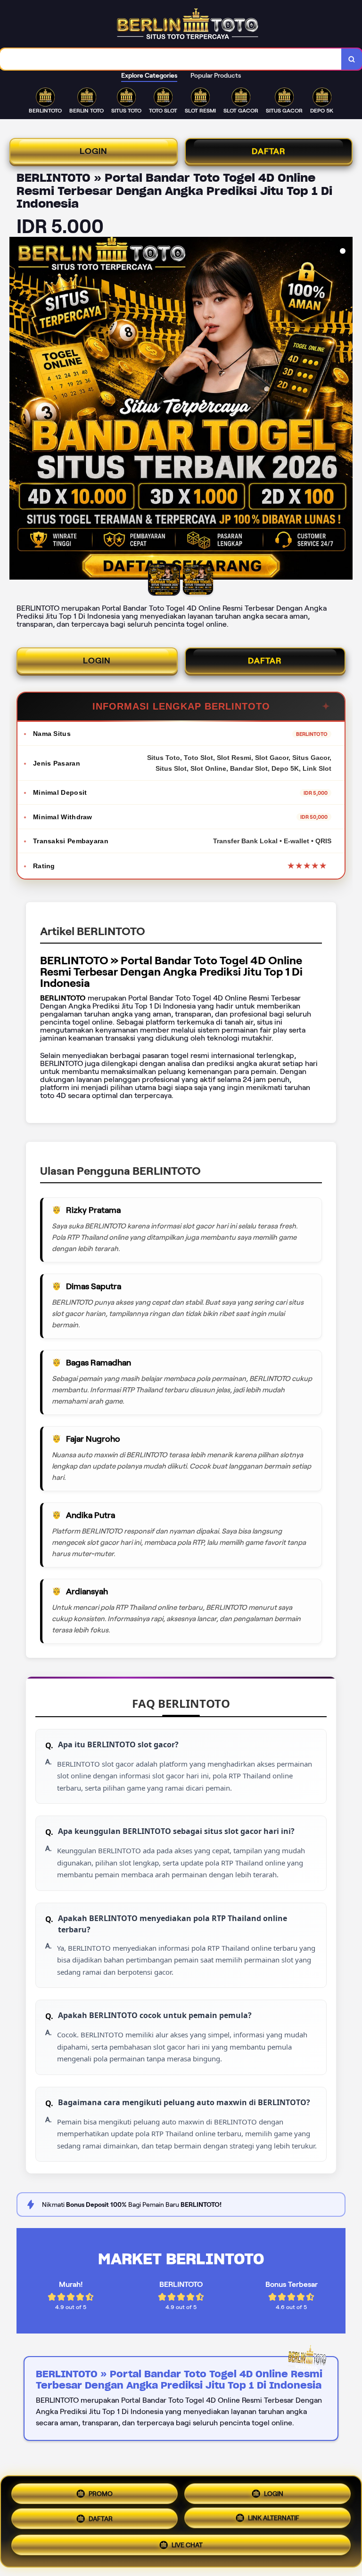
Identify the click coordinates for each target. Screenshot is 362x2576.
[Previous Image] (17, 410)
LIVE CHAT (187, 2548)
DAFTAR (269, 151)
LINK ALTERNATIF (274, 2519)
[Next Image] (345, 410)
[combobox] (171, 59)
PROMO (101, 2490)
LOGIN (94, 151)
